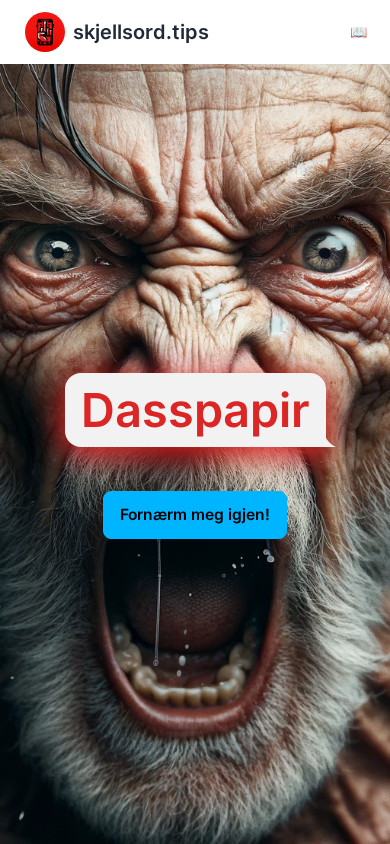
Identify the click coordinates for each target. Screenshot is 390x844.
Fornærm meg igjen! (195, 515)
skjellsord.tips (141, 32)
